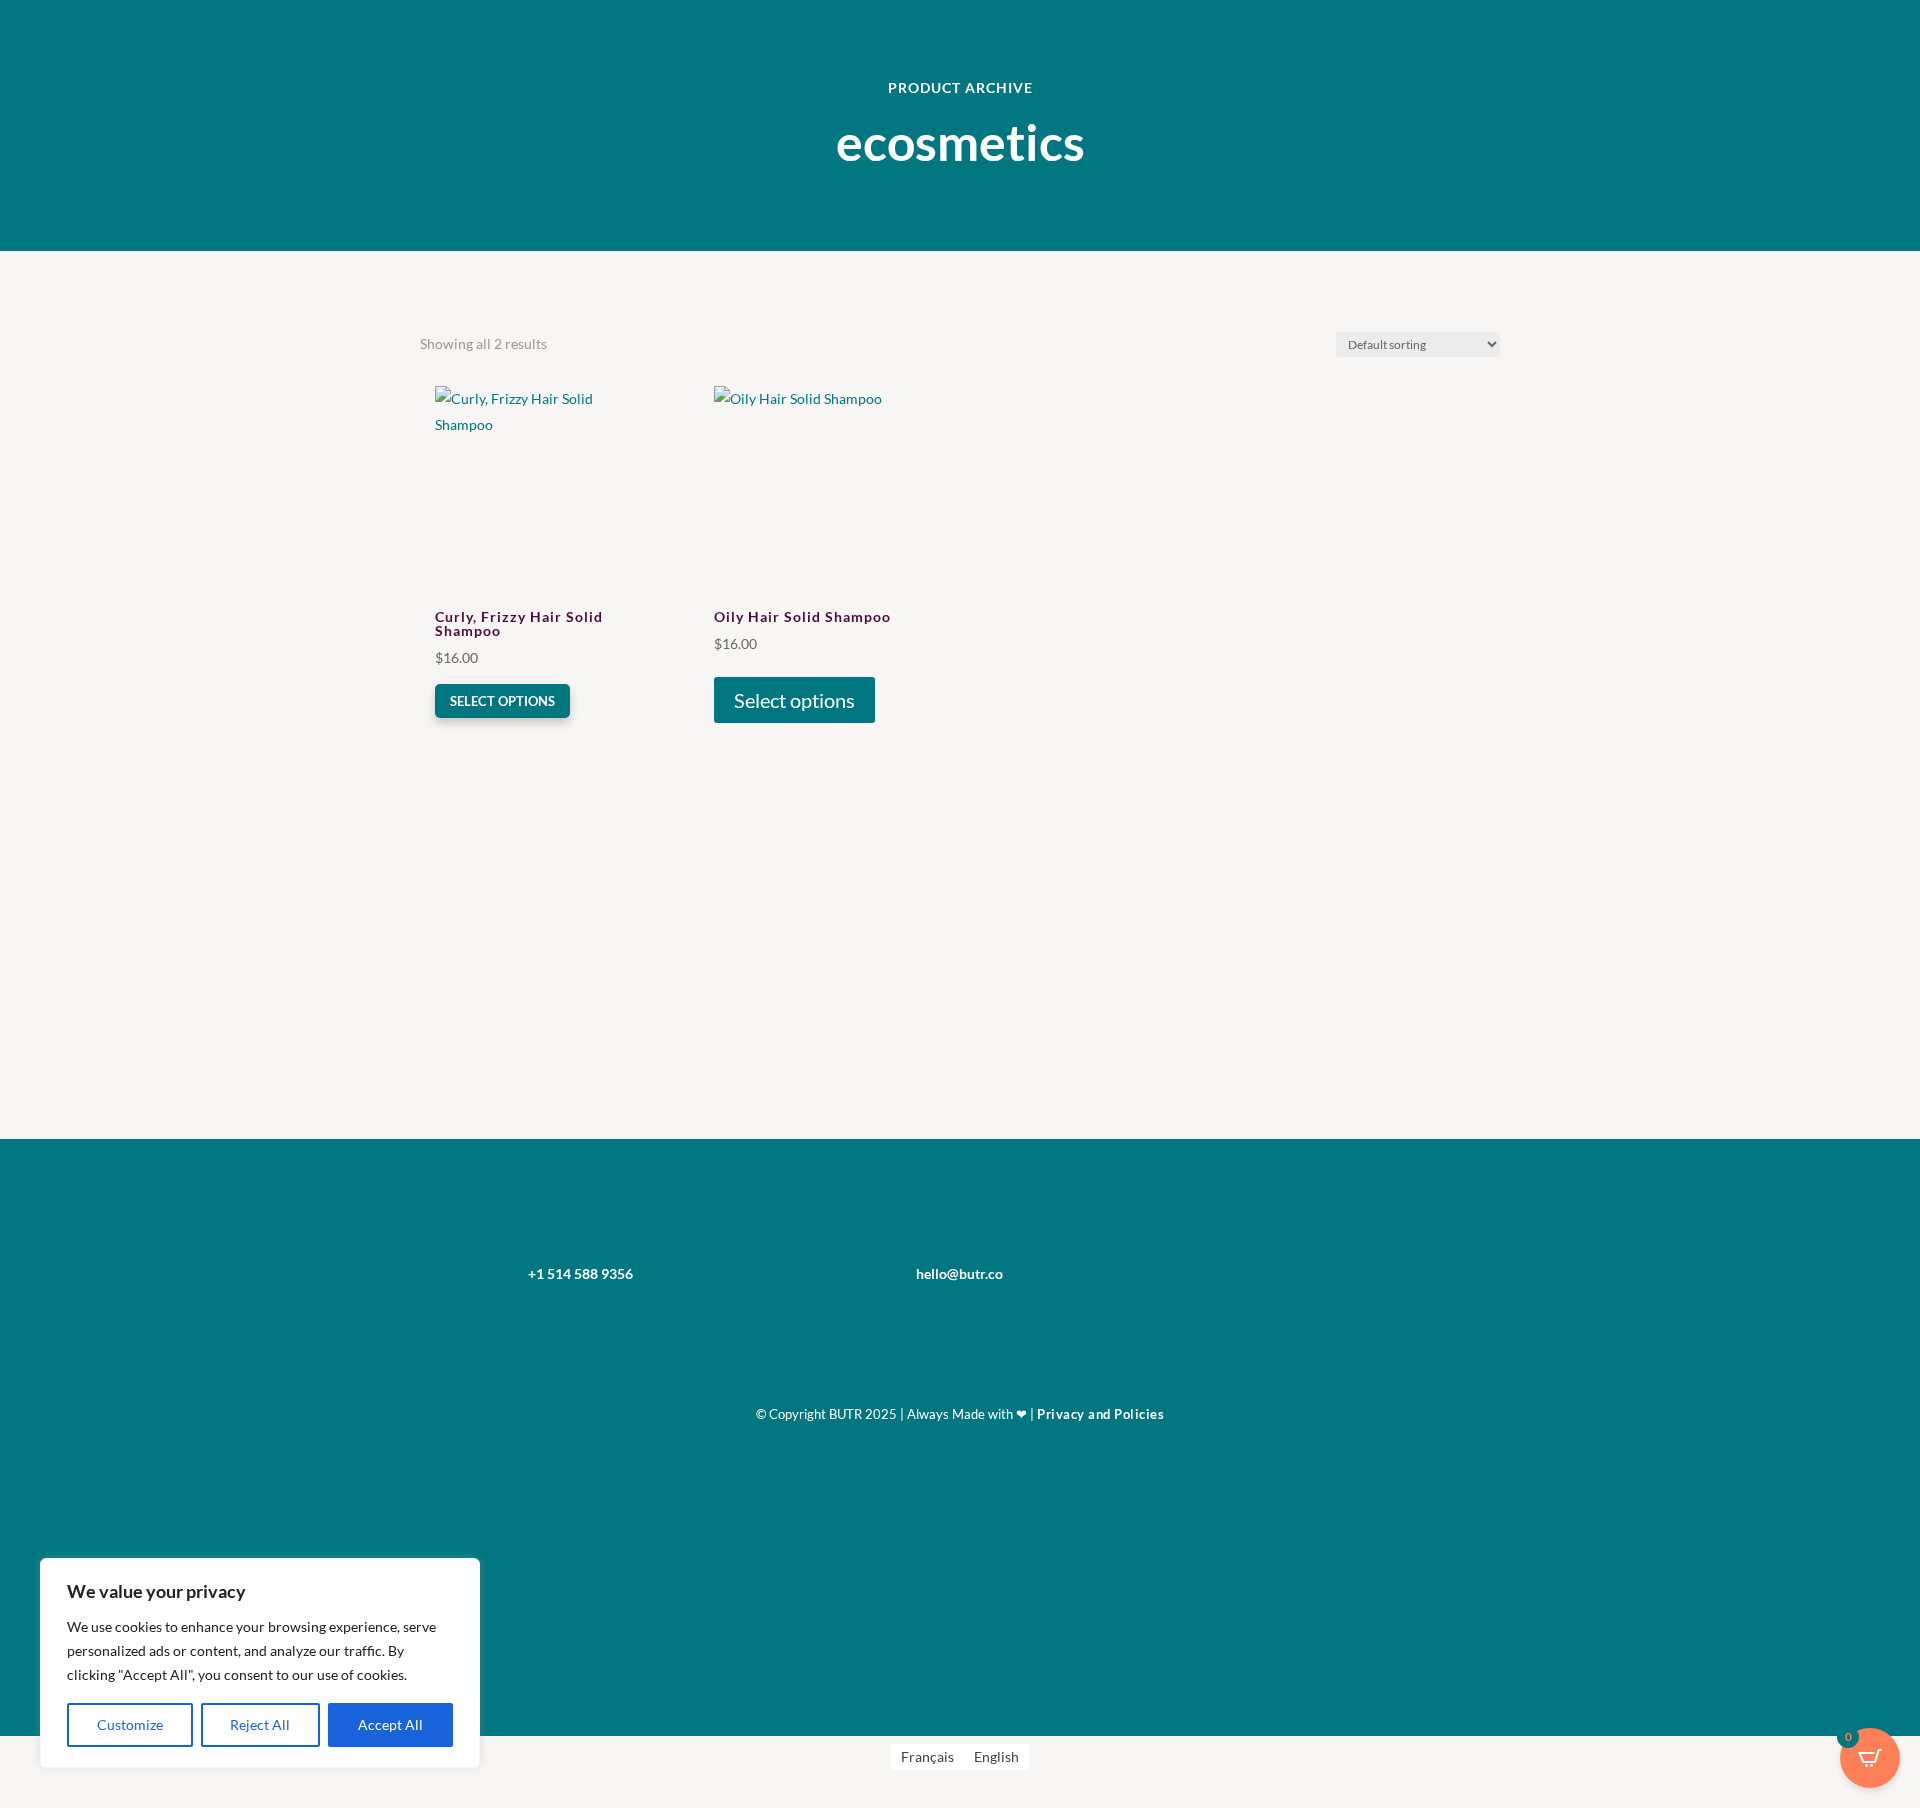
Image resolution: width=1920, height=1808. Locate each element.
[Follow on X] (982, 1324)
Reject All (260, 1724)
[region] (260, 1663)
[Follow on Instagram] (894, 1324)
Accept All (390, 1724)
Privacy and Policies (1100, 1414)
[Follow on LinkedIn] (1026, 1324)
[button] (492, 403)
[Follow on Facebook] (938, 1324)
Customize (130, 1724)
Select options (502, 701)
